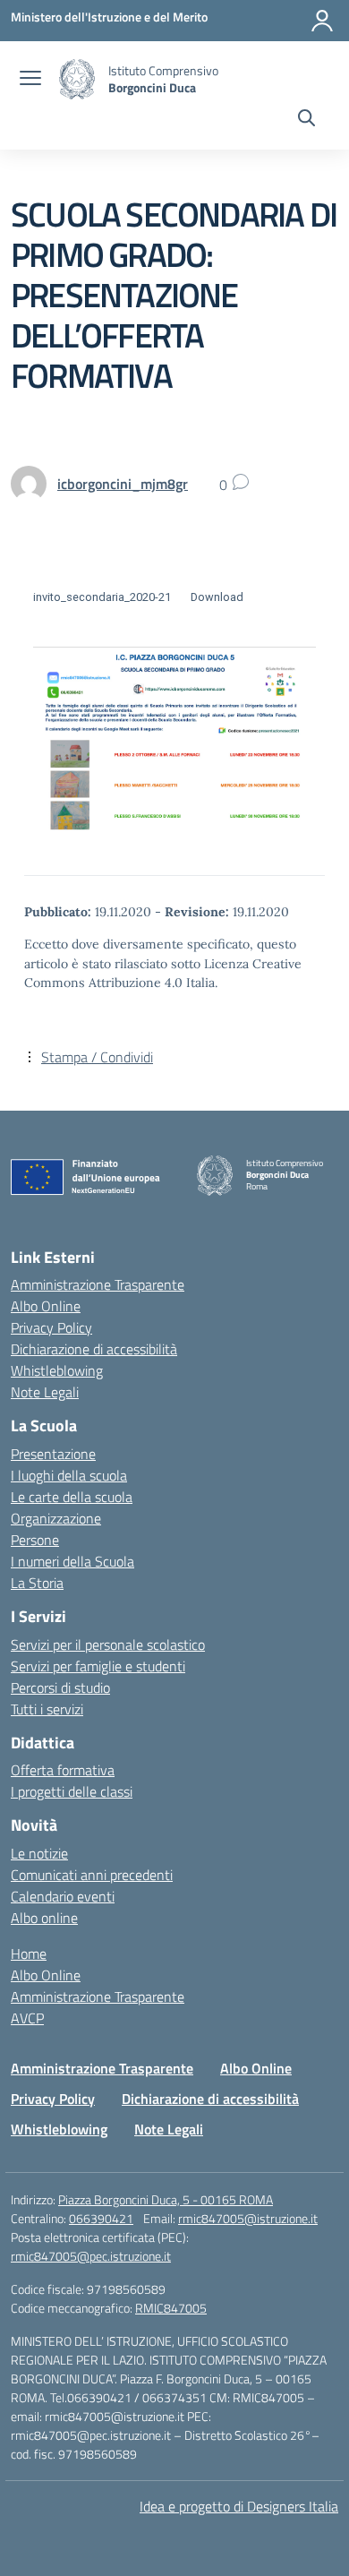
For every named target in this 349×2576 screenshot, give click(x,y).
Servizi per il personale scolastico (108, 1644)
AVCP (27, 2018)
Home (29, 1953)
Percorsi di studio (60, 1687)
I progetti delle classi (72, 1791)
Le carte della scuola (72, 1497)
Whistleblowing (57, 1370)
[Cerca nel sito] (306, 120)
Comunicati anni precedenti (92, 1875)
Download (217, 597)
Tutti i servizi (47, 1709)
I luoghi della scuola (69, 1475)
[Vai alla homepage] (77, 79)
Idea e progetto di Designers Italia (239, 2506)
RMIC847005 (171, 2308)
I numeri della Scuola (72, 1561)
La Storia (37, 1583)
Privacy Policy (51, 1327)
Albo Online (46, 1306)
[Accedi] (322, 21)
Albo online (44, 1918)
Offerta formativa (63, 1770)
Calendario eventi (63, 1896)
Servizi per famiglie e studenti (98, 1666)
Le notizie (39, 1853)
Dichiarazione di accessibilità (94, 1349)
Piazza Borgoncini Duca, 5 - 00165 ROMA (166, 2199)
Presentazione (53, 1454)
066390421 (101, 2218)
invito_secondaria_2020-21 (102, 597)
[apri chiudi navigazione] (30, 80)
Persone (35, 1540)
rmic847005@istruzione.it (248, 2218)
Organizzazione (56, 1518)
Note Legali (45, 1392)
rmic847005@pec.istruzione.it (91, 2256)
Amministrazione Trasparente (98, 1284)
